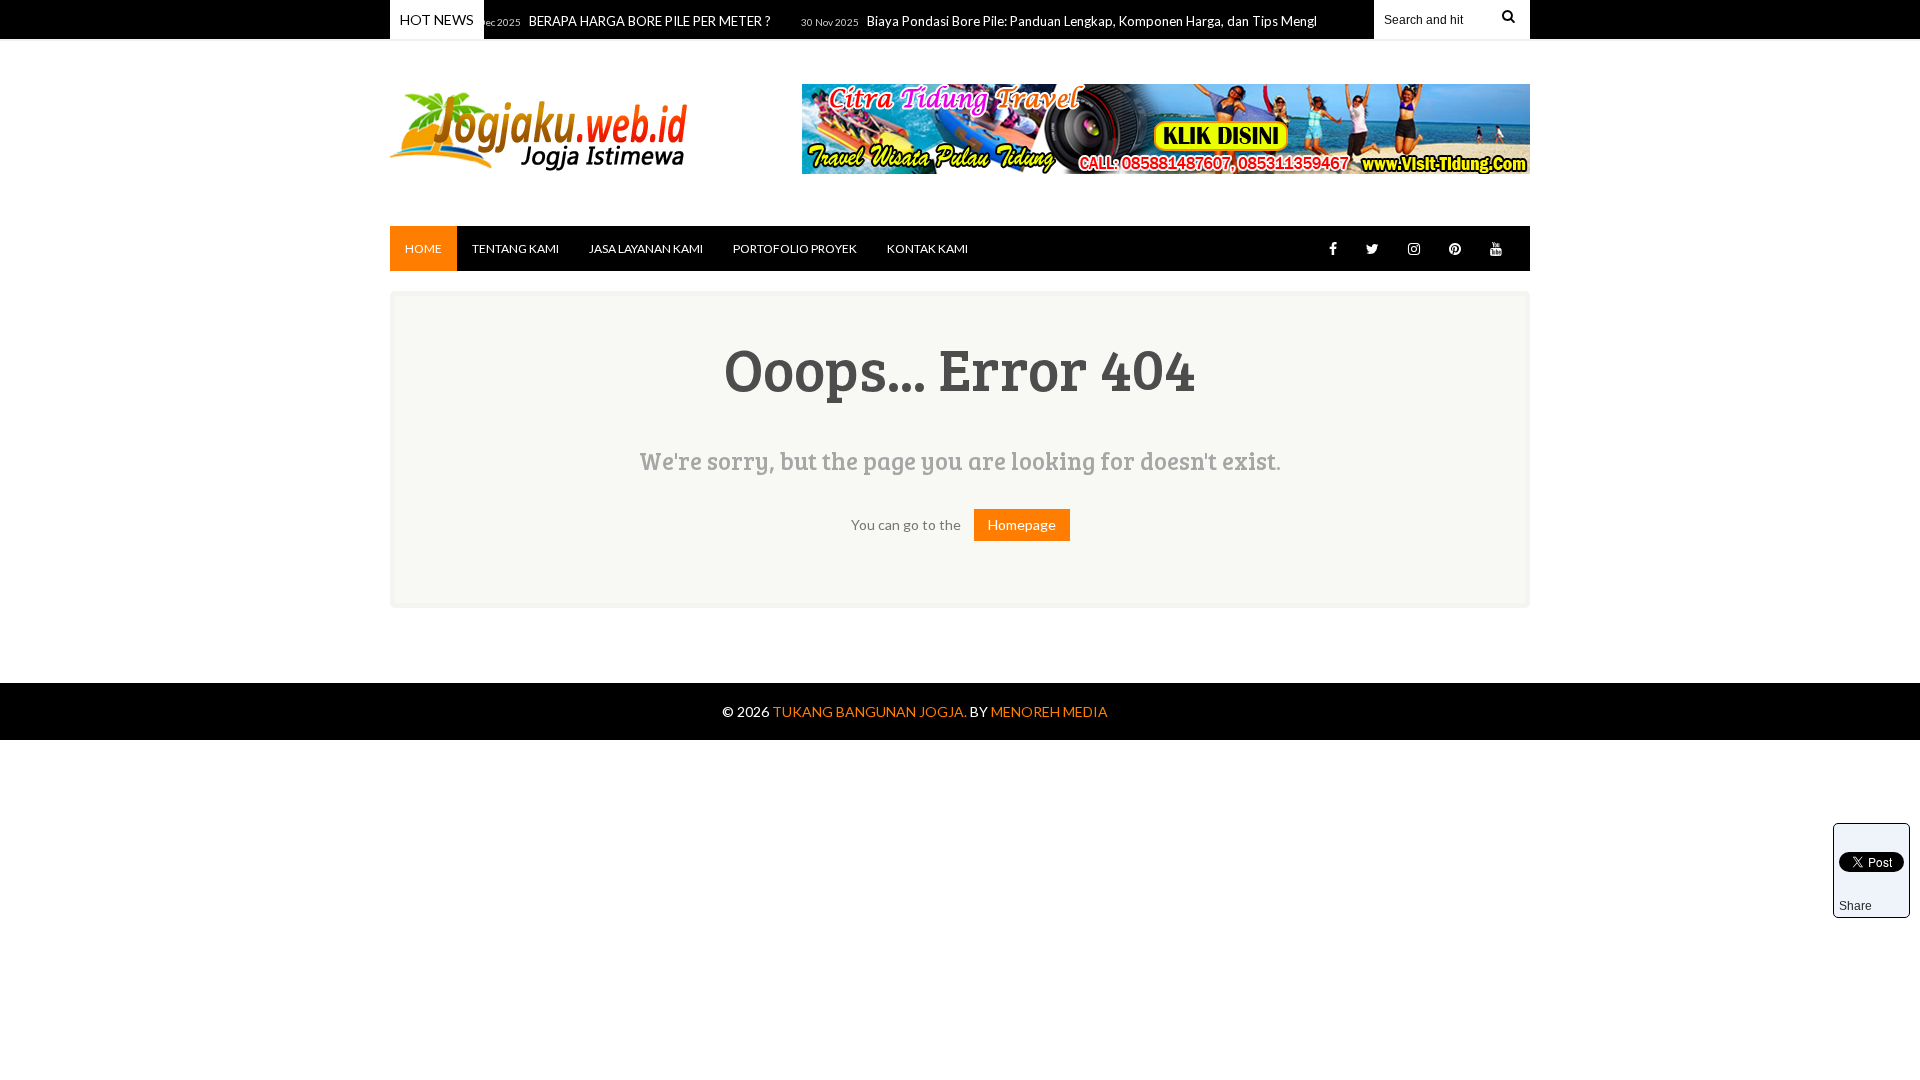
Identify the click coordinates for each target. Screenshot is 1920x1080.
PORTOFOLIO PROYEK (795, 248)
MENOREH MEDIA (1049, 711)
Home (423, 248)
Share (1855, 906)
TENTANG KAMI (515, 248)
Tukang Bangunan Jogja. (871, 711)
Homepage (1022, 524)
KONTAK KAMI (927, 248)
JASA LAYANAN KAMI (646, 248)
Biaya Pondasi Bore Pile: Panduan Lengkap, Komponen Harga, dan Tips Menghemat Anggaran (1122, 21)
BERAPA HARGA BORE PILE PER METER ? (634, 21)
